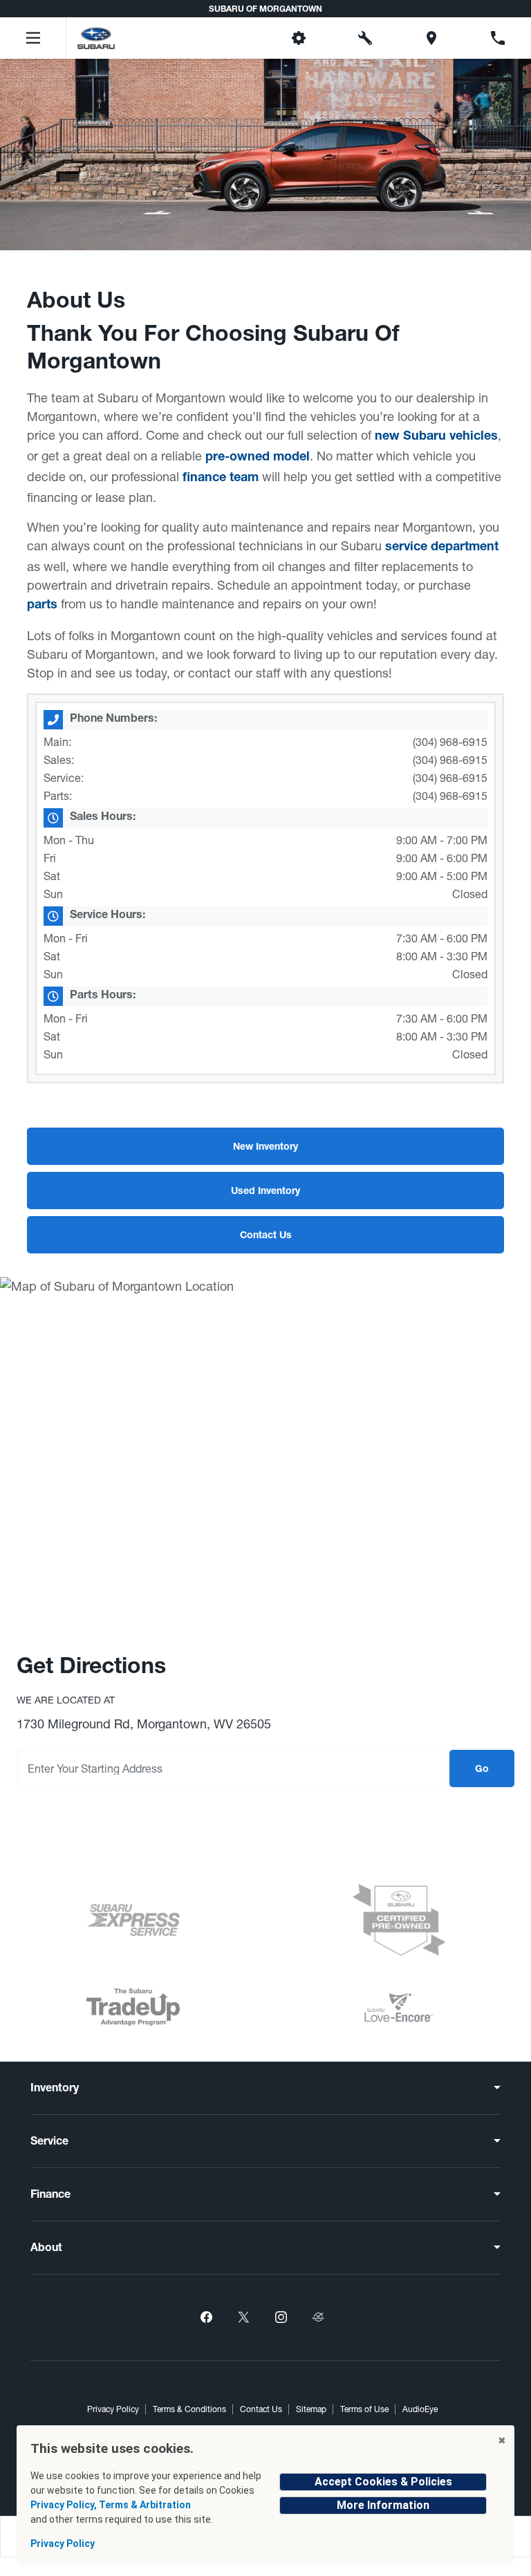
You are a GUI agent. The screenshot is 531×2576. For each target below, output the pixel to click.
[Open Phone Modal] (498, 38)
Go (482, 1770)
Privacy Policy (113, 2409)
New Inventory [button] (265, 1148)
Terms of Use (364, 2409)
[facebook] (206, 2317)
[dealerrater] (318, 2317)
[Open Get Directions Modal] (431, 38)
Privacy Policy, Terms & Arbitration (111, 2505)
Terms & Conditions (189, 2409)
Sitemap (311, 2409)
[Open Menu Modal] (33, 38)
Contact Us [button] (266, 1236)
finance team (221, 478)
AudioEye (420, 2409)
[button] (232, 38)
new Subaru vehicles (436, 437)
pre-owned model (258, 458)
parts (42, 606)
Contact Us (261, 2409)
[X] (243, 2317)
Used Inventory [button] (265, 1192)
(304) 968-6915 (450, 742)
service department (442, 548)
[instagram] (281, 2317)
